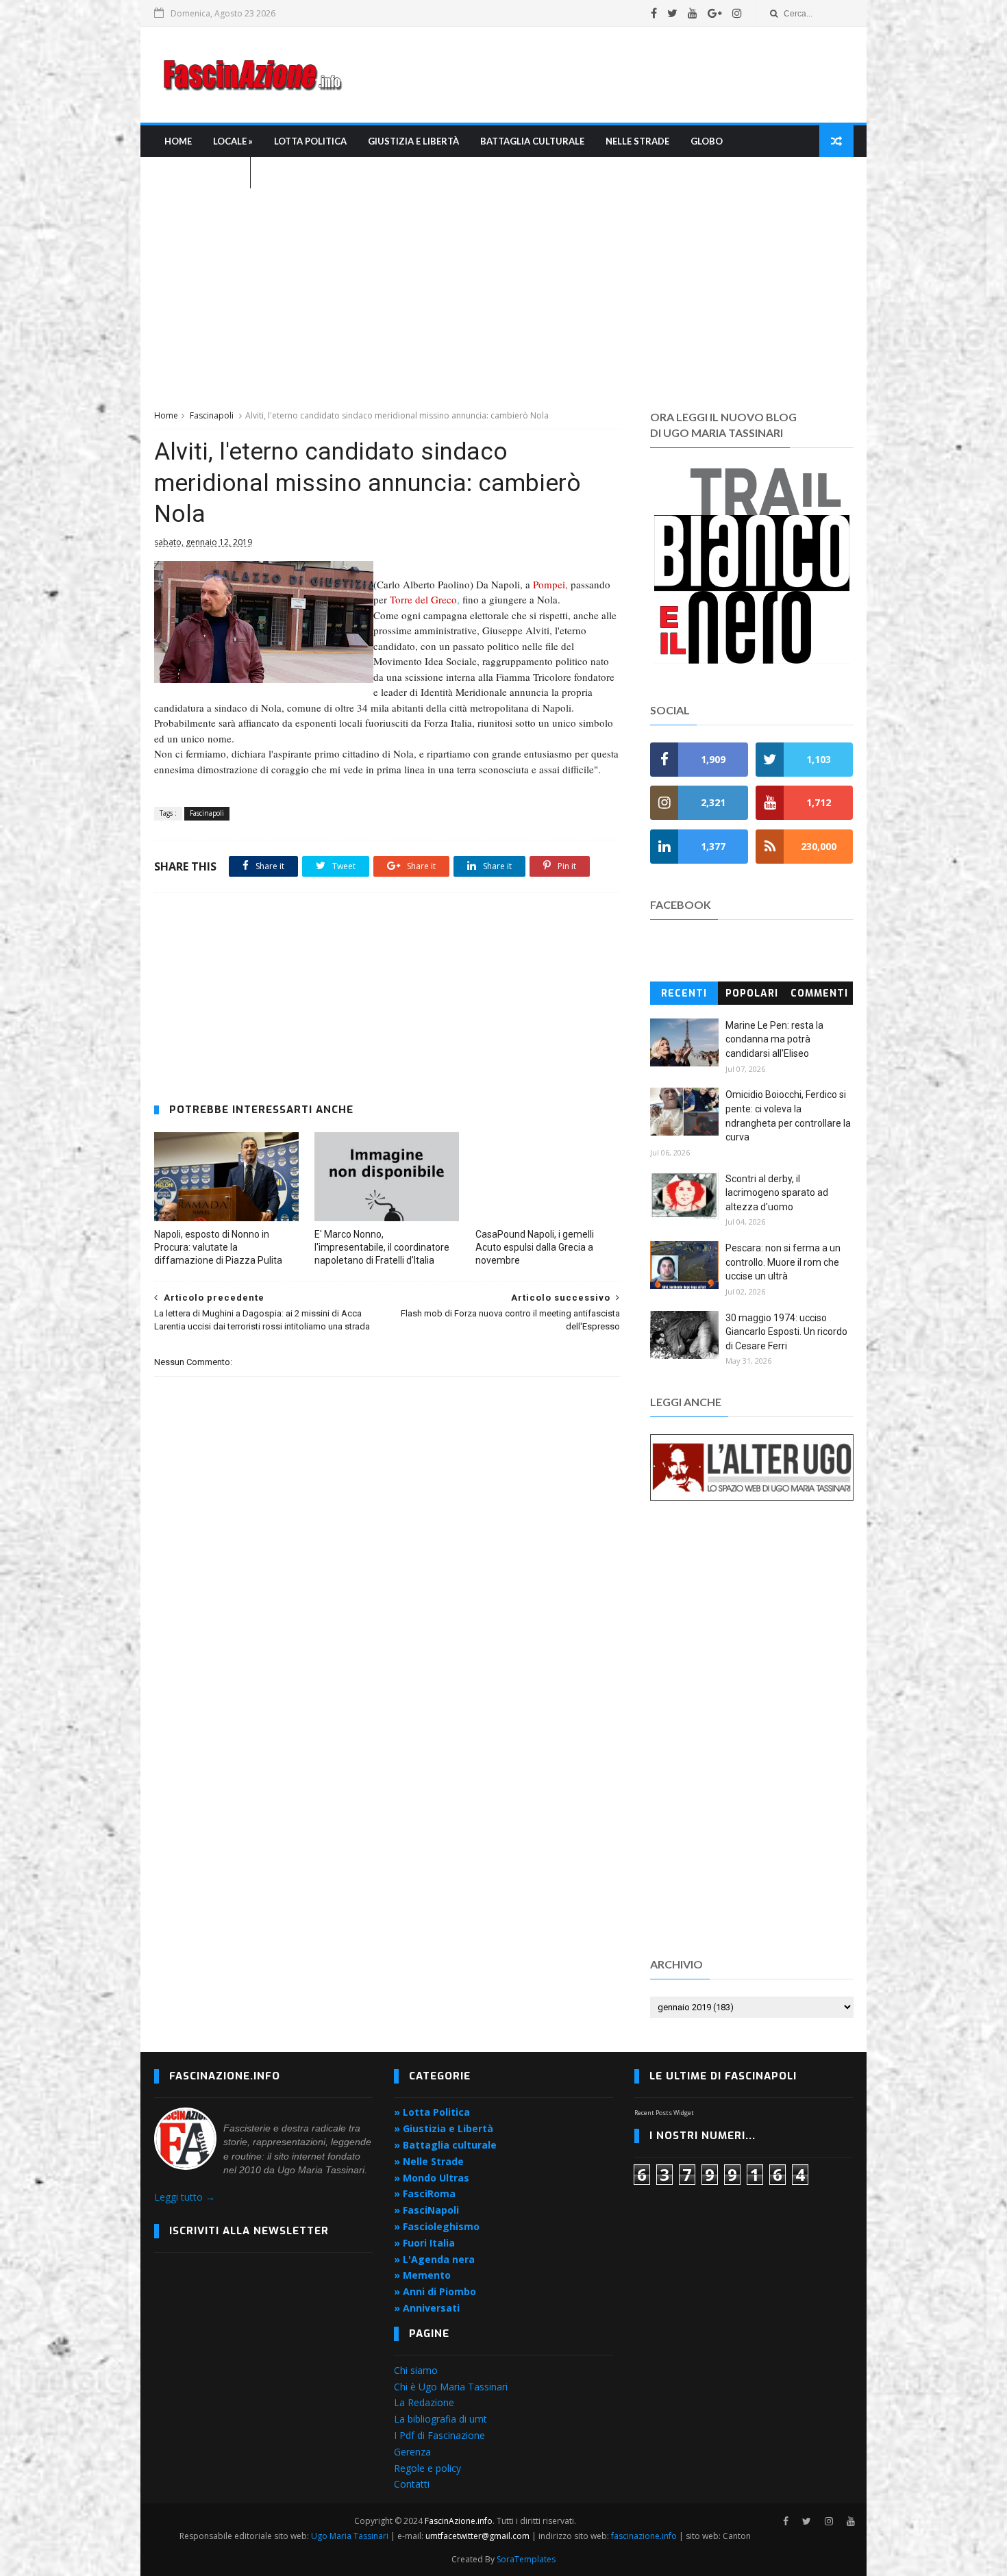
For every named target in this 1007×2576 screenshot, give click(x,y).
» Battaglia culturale (445, 2145)
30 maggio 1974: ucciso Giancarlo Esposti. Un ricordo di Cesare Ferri (786, 1332)
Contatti (412, 2484)
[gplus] (715, 13)
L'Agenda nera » (202, 173)
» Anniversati (427, 2308)
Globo (707, 141)
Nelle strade (637, 141)
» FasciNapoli (426, 2210)
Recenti (684, 993)
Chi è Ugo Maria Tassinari (451, 2387)
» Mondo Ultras (432, 2178)
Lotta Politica (310, 141)
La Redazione (424, 2402)
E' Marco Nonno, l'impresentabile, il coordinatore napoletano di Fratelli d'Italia (382, 1247)
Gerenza (412, 2452)
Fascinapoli (212, 415)
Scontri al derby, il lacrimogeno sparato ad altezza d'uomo (777, 1193)
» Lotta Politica (432, 2112)
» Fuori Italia (424, 2243)
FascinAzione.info (459, 2521)
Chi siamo (416, 2370)
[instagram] (737, 13)
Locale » (233, 141)
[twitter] (672, 13)
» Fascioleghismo (437, 2226)
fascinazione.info (644, 2536)
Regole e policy (427, 2468)
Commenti (819, 993)
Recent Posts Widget (664, 2113)
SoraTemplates (526, 2559)
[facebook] (654, 13)
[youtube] (693, 13)
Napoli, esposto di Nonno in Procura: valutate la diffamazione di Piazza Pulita (218, 1247)
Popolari (752, 993)
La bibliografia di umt (440, 2419)
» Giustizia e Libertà (444, 2128)
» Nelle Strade (429, 2161)
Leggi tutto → (185, 2197)
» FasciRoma (425, 2193)
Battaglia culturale (532, 141)
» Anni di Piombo (435, 2291)
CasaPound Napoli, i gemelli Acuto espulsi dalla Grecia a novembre (535, 1247)
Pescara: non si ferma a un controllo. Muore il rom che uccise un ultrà (783, 1262)
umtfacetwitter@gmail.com (478, 2536)
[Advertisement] (604, 75)
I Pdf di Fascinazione (439, 2435)
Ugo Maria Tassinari (350, 2536)
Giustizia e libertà (413, 141)
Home (178, 141)
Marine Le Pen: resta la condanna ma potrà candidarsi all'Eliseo (774, 1039)
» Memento (422, 2275)
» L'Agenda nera (434, 2259)
